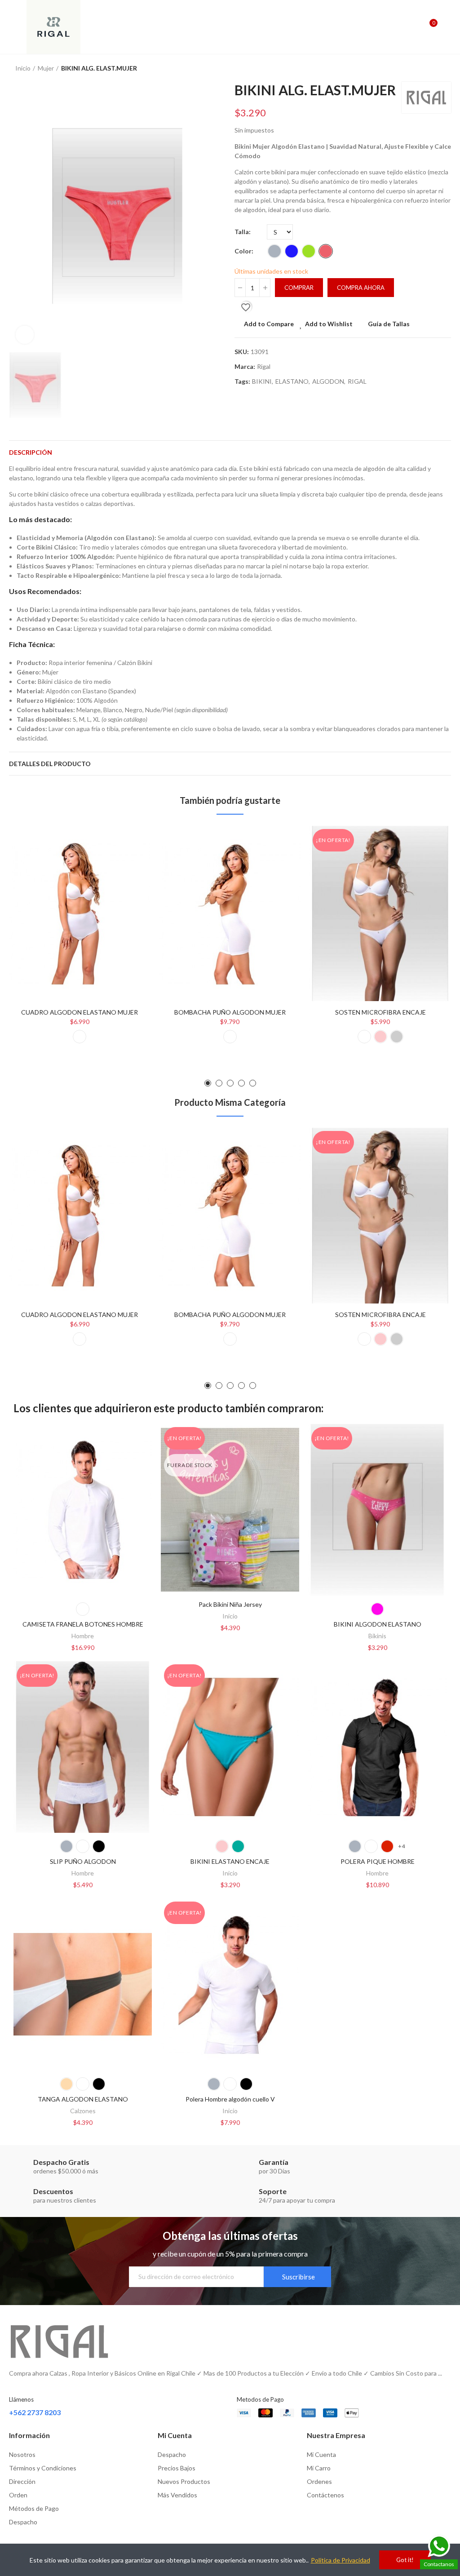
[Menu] (13, 27)
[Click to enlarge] (25, 335)
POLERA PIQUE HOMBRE (378, 1861)
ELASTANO (292, 381)
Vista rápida (128, 878)
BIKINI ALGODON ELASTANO (378, 1624)
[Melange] (274, 251)
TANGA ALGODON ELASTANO (83, 2099)
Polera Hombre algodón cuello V (230, 2099)
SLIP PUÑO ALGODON (83, 1861)
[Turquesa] (238, 1846)
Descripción (31, 452)
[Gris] (397, 1037)
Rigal (264, 366)
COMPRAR (299, 288)
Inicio (230, 1616)
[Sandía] (326, 251)
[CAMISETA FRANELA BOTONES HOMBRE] (83, 1510)
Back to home (433, 68)
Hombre (83, 1636)
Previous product (422, 68)
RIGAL (357, 381)
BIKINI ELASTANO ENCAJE (230, 1861)
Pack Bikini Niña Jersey (230, 1604)
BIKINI (262, 381)
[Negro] (99, 1846)
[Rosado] (380, 1037)
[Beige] (66, 2084)
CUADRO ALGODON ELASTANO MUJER (80, 1012)
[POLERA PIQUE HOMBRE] (377, 1747)
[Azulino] (292, 251)
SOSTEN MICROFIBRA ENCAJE (380, 1012)
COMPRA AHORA (361, 288)
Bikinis (377, 1636)
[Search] (414, 27)
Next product (444, 68)
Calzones (83, 2111)
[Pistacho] (309, 251)
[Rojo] (387, 1846)
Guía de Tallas (389, 324)
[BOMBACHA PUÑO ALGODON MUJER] (230, 913)
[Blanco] (80, 1037)
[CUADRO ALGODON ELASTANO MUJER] (80, 913)
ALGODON (328, 381)
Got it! (405, 2560)
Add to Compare (269, 324)
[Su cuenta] (447, 27)
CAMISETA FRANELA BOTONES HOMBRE (83, 1624)
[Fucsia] (377, 1609)
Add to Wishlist (329, 324)
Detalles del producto (50, 764)
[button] (208, 1083)
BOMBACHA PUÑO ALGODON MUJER (230, 1012)
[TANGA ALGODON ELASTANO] (83, 1984)
